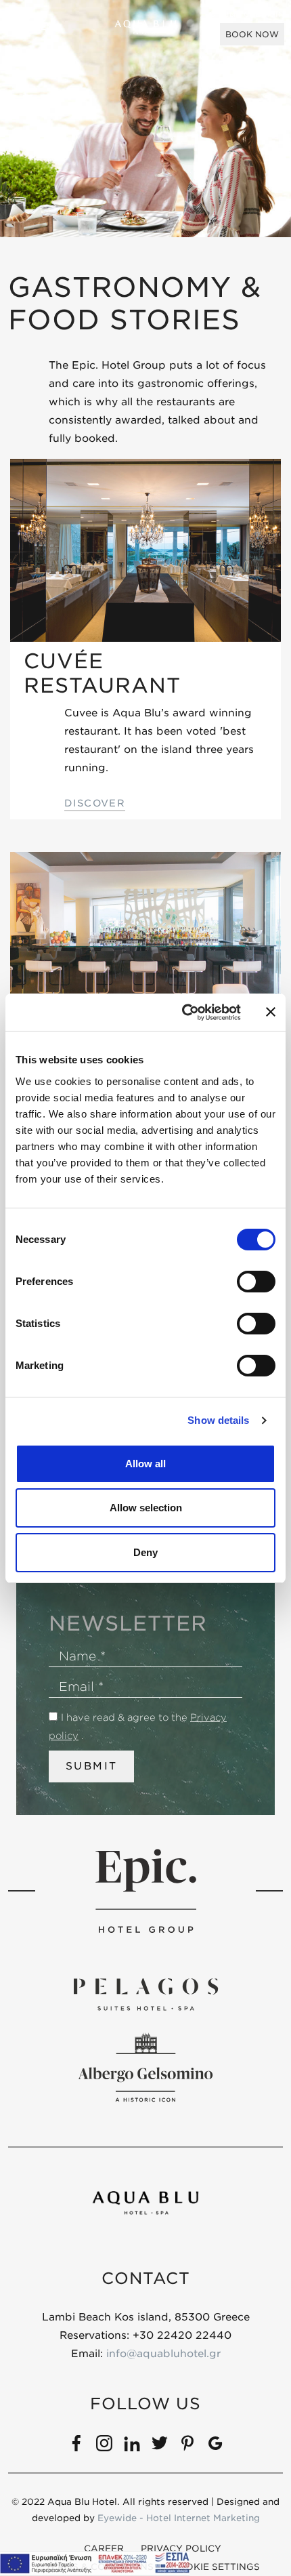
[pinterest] (187, 2442)
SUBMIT (91, 1766)
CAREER (104, 2549)
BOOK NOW (252, 34)
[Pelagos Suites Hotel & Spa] (145, 1994)
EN (48, 27)
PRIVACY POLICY (181, 2549)
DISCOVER (95, 803)
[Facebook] (76, 2442)
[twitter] (160, 2442)
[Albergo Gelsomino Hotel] (145, 2067)
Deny (145, 1552)
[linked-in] (132, 2442)
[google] (215, 2442)
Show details (218, 1420)
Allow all (145, 1464)
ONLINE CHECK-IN (247, 15)
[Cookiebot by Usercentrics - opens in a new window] (183, 1013)
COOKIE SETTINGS (215, 2567)
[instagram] (104, 2442)
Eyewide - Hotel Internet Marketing (179, 2518)
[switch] (256, 1282)
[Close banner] (271, 1012)
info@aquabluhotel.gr (163, 2354)
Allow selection (146, 1508)
